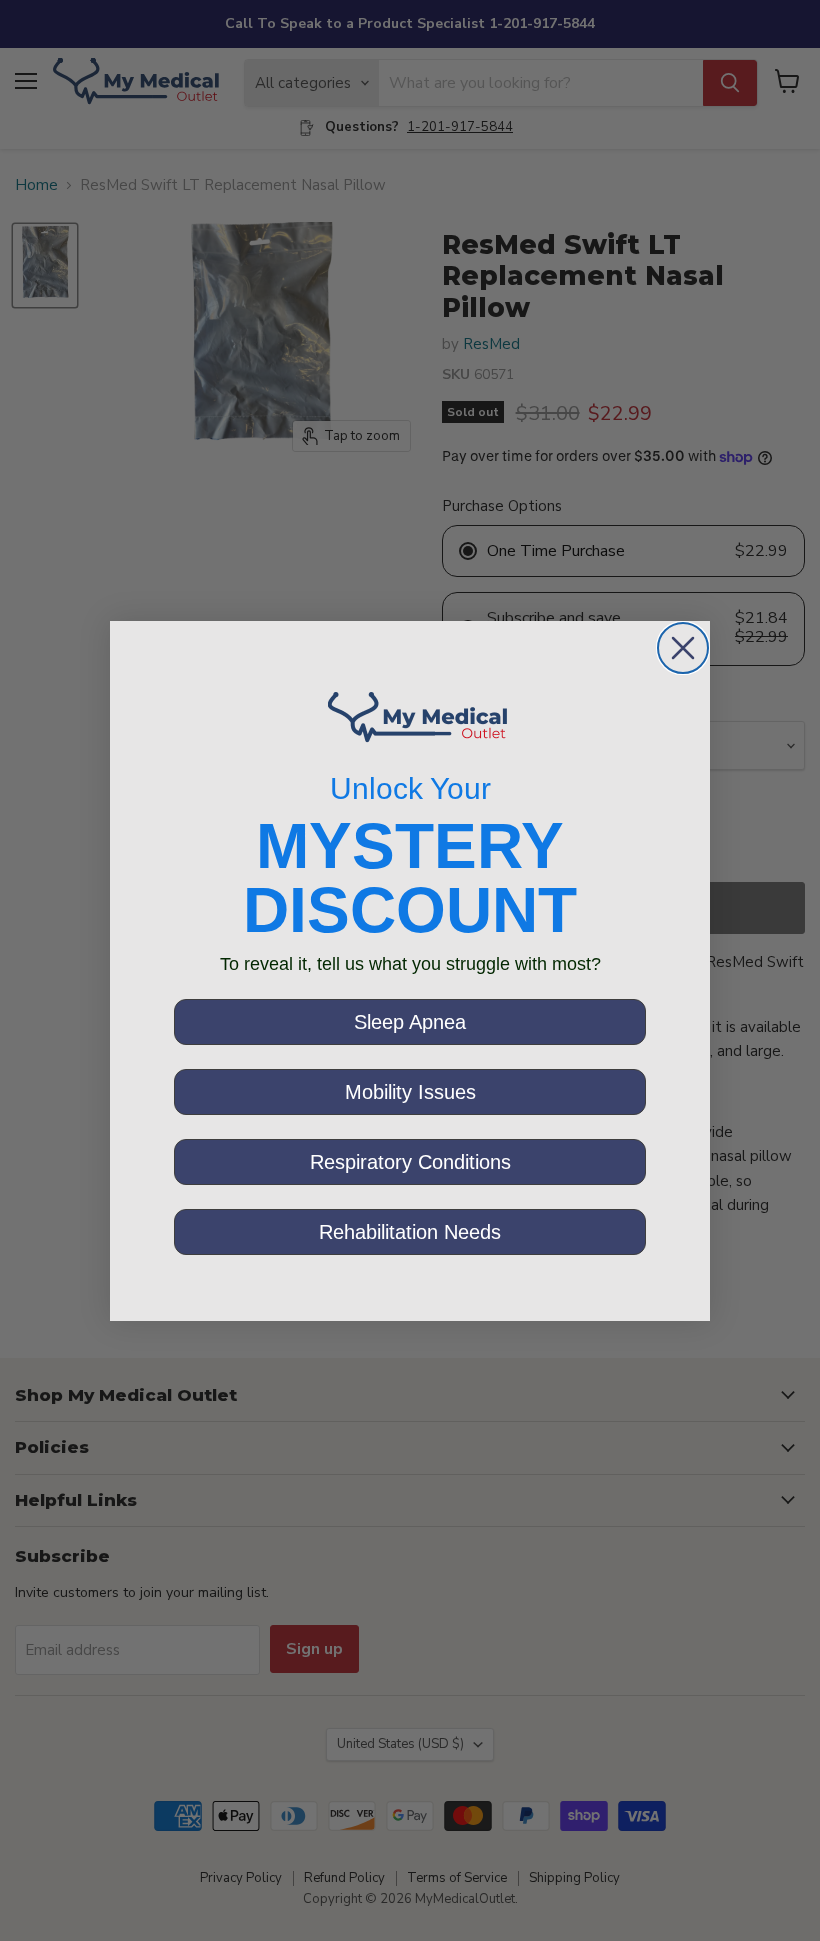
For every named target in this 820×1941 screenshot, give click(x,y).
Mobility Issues (410, 1092)
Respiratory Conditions (410, 1162)
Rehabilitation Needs (410, 1232)
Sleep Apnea (410, 1022)
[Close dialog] (683, 648)
